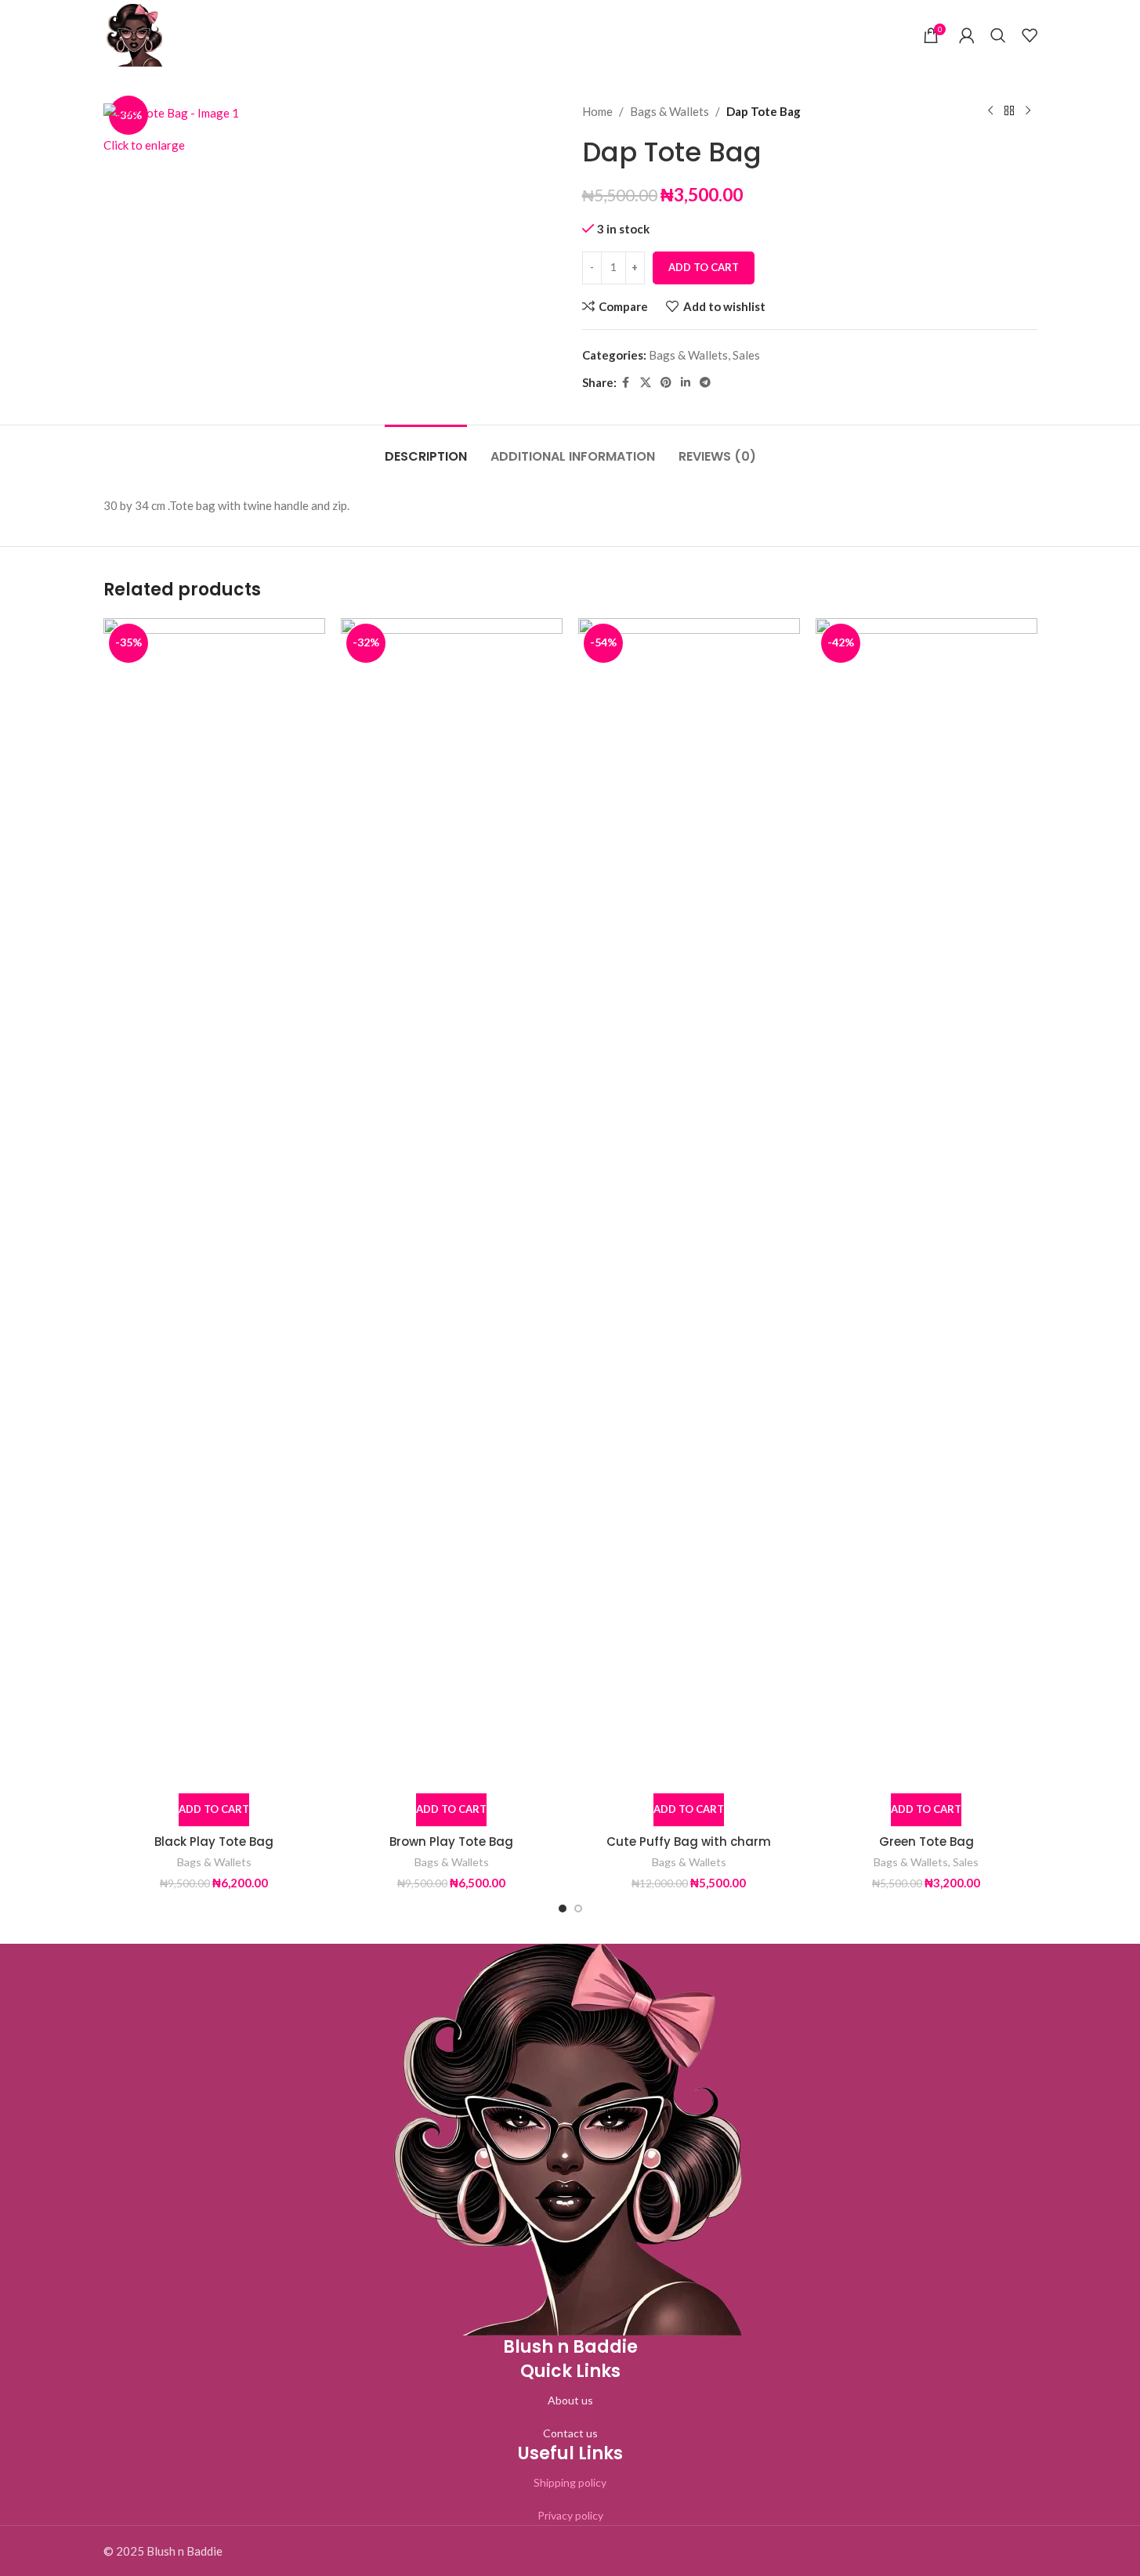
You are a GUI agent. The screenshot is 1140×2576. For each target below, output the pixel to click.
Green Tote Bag (926, 1842)
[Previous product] (990, 111)
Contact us (570, 2433)
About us (570, 2400)
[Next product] (1028, 111)
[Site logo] (135, 34)
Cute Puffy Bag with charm (689, 1842)
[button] (214, 1810)
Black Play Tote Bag (214, 1842)
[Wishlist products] (1030, 35)
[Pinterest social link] (666, 383)
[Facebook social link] (626, 383)
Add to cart (704, 267)
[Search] (998, 35)
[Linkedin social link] (686, 383)
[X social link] (646, 383)
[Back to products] (1009, 111)
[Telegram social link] (705, 383)
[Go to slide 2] (578, 1908)
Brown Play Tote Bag (451, 1842)
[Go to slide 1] (563, 1908)
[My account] (967, 35)
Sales (746, 355)
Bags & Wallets (670, 111)
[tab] (426, 449)
